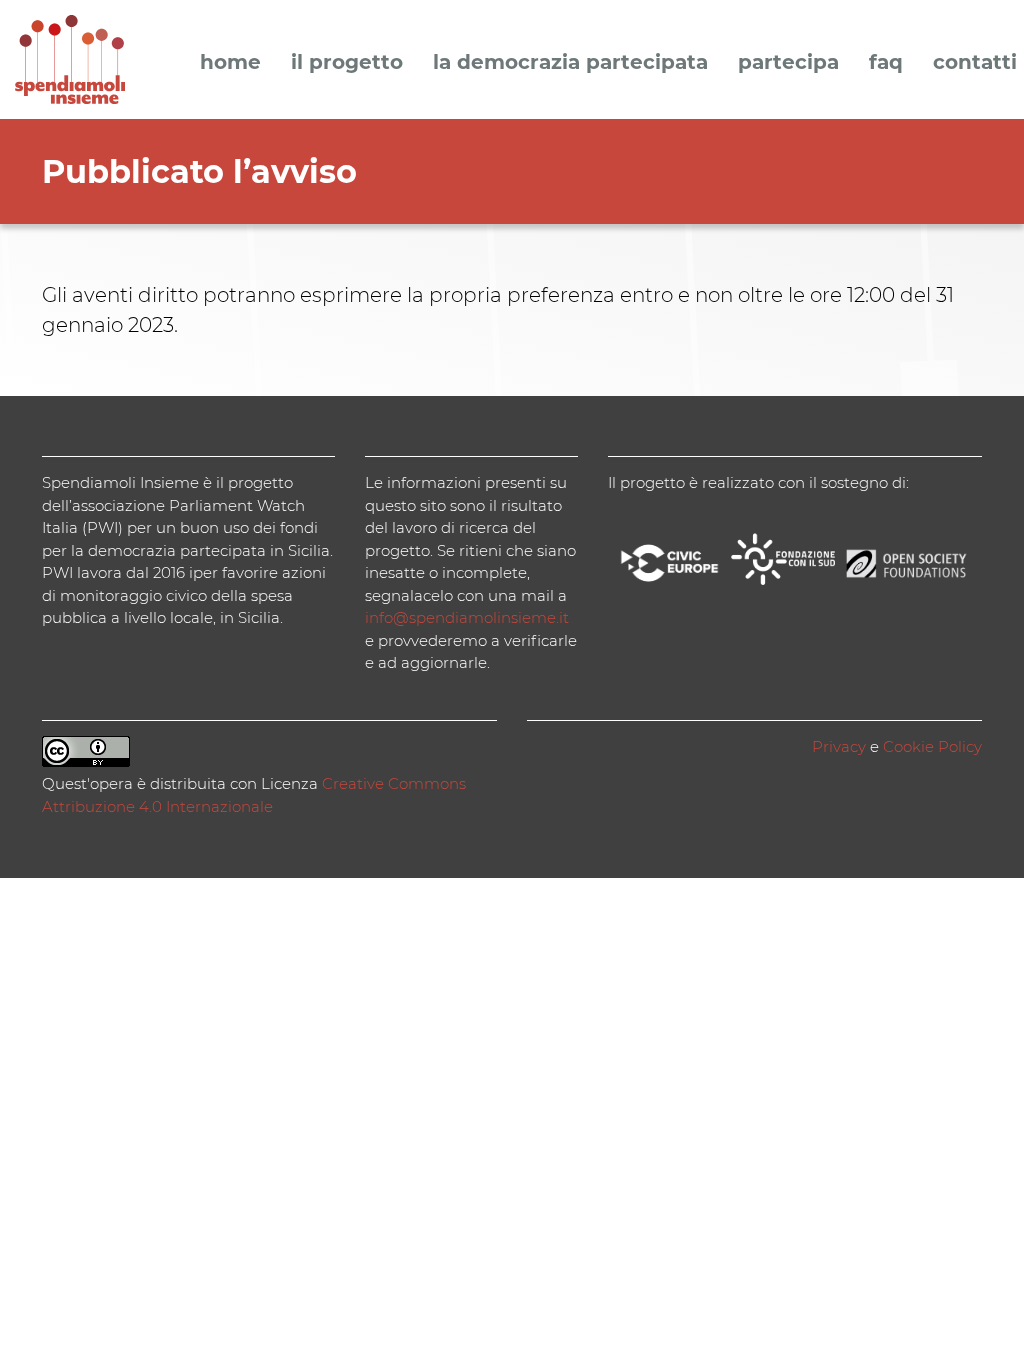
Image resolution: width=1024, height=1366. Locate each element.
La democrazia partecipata (570, 63)
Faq (886, 63)
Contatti (975, 63)
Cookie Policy (932, 746)
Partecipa (788, 63)
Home (230, 63)
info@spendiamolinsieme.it (467, 617)
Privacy (839, 746)
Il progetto (347, 63)
